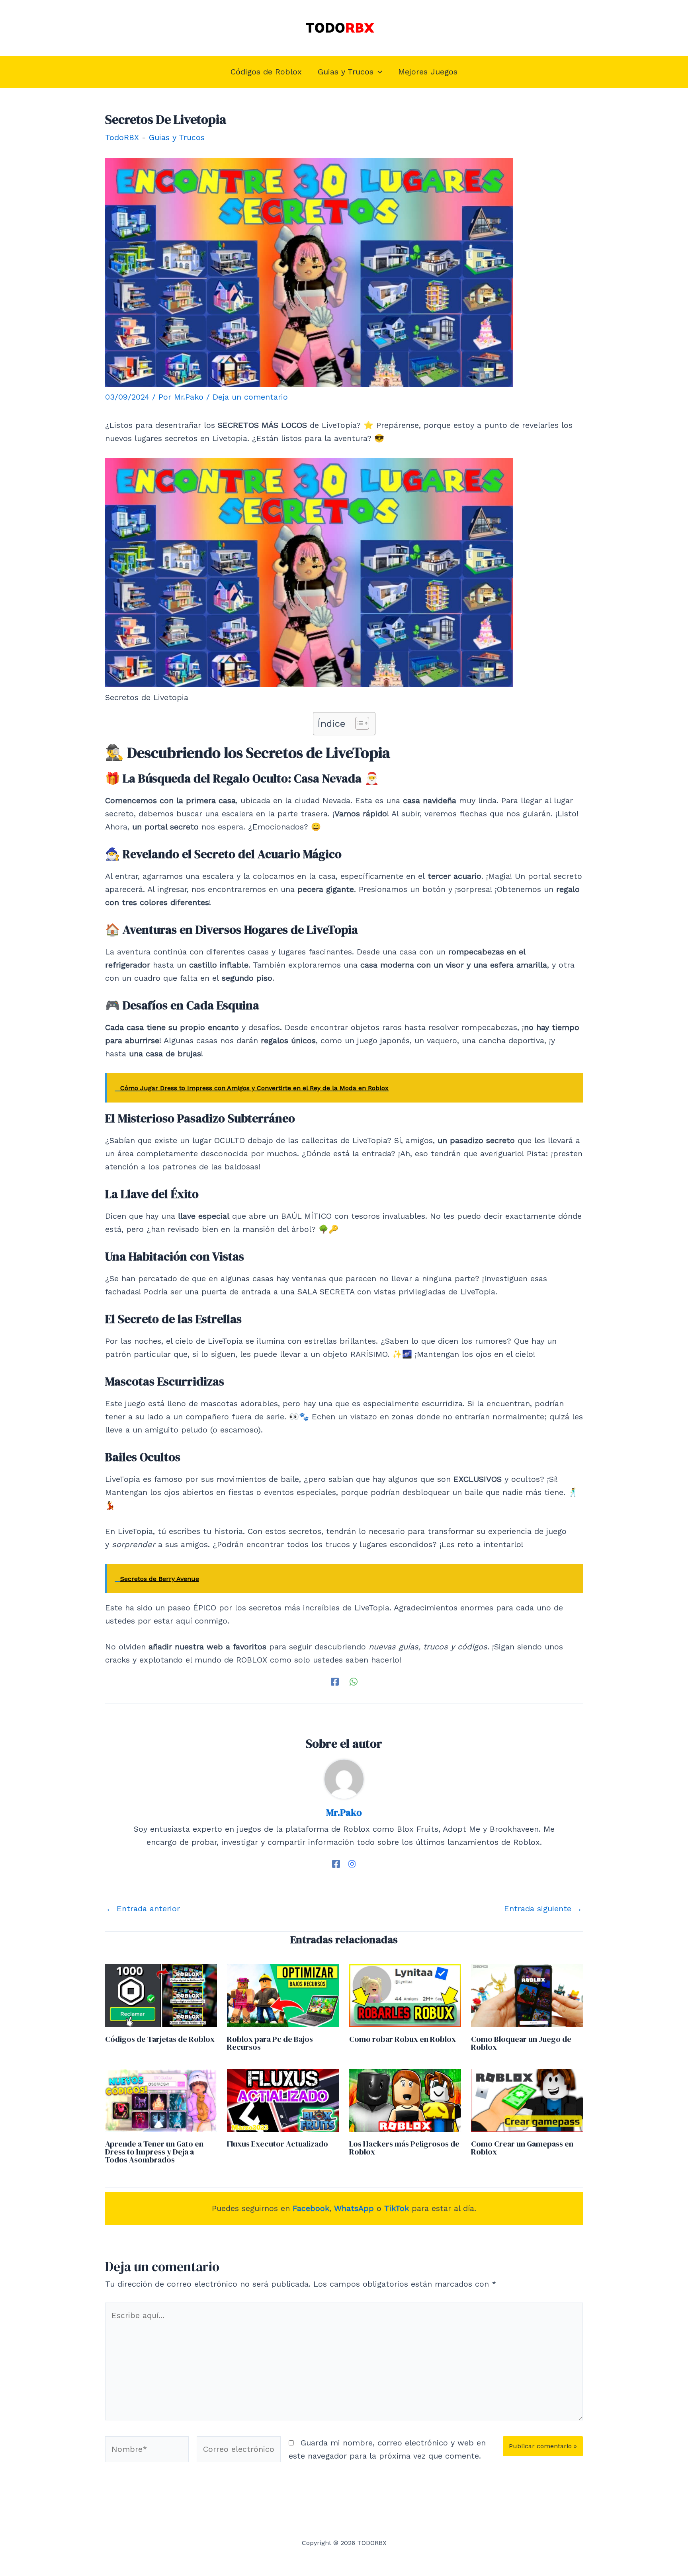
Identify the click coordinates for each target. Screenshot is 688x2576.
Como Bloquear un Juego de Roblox (521, 2043)
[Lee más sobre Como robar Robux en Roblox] (405, 1995)
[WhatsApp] (354, 1681)
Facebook (311, 2208)
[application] (378, 72)
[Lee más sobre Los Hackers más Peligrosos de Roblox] (405, 2100)
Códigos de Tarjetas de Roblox (160, 2039)
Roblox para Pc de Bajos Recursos (270, 2043)
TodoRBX (122, 137)
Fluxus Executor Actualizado (278, 2144)
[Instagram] (352, 1863)
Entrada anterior (143, 1909)
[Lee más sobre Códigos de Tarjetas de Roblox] (161, 1995)
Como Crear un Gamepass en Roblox (522, 2148)
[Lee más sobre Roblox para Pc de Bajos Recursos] (283, 1995)
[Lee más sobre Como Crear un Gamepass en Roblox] (527, 2100)
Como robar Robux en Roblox (403, 2039)
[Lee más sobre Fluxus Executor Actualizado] (283, 2100)
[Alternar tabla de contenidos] (358, 723)
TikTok (397, 2208)
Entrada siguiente (543, 1909)
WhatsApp (354, 2208)
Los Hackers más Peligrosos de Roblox (404, 2148)
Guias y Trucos (177, 137)
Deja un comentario (250, 397)
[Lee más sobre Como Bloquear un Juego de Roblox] (527, 1995)
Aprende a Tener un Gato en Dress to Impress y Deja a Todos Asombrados (154, 2152)
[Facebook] (335, 1681)
